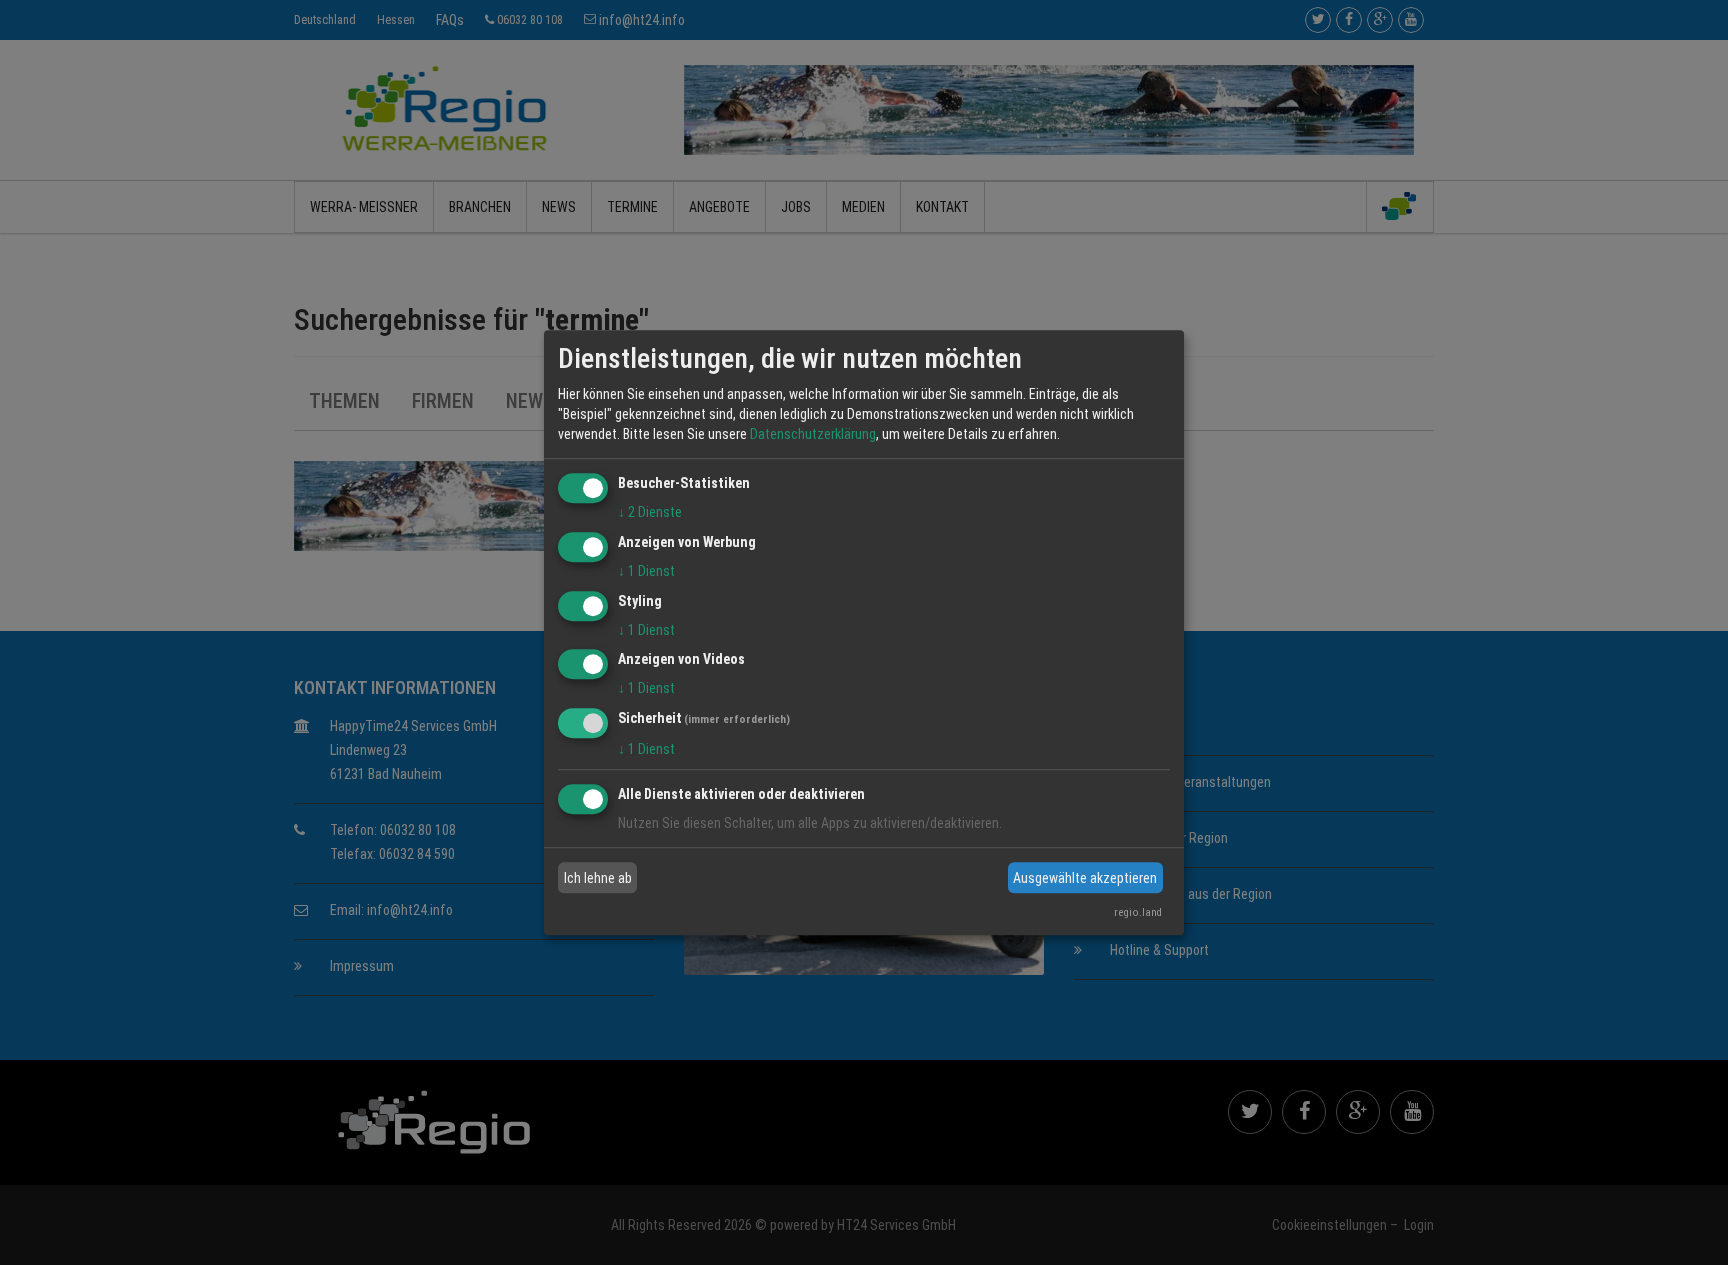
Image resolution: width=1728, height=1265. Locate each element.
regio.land (1138, 912)
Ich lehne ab (598, 878)
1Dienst (646, 571)
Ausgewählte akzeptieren (1085, 878)
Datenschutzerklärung (813, 434)
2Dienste (650, 512)
